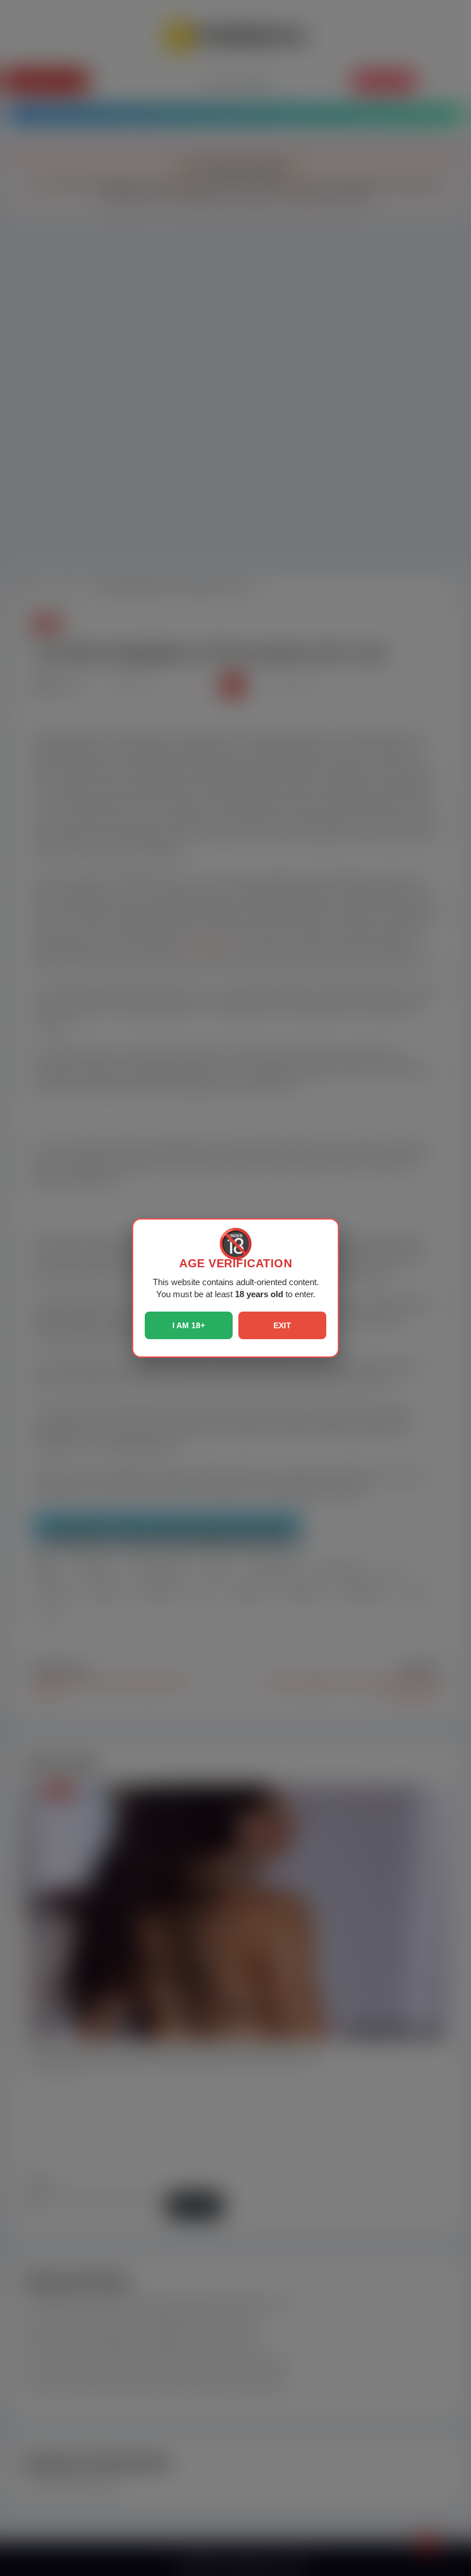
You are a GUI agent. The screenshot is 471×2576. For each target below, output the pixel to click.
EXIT (282, 1325)
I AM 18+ (189, 1325)
